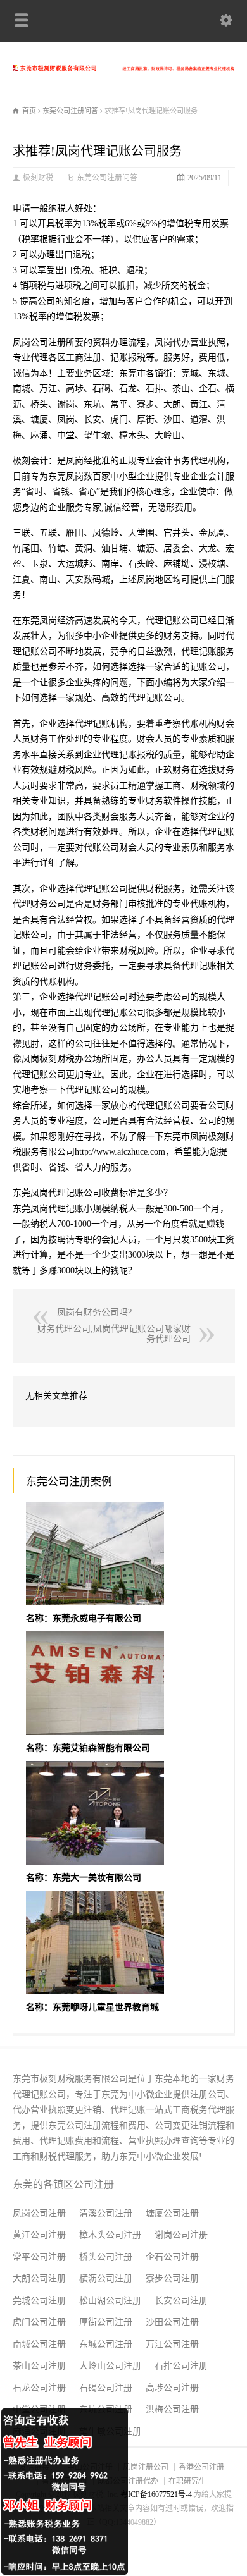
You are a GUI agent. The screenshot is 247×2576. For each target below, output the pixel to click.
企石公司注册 (172, 2257)
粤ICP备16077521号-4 (156, 2494)
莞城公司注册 (39, 2301)
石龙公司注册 (39, 2388)
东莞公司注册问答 (107, 178)
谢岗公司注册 (181, 2235)
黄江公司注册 (39, 2235)
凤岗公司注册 (39, 2213)
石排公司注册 (181, 2366)
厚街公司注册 (106, 2322)
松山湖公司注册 (110, 2301)
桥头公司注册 (106, 2257)
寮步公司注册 (172, 2279)
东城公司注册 (106, 2344)
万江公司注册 (172, 2344)
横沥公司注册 (106, 2279)
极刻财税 (38, 178)
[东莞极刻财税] (123, 68)
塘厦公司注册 (172, 2213)
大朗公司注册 (39, 2279)
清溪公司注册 (106, 2213)
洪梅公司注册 (172, 2409)
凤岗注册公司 (146, 2467)
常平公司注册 (39, 2257)
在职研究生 (187, 2481)
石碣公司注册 (106, 2388)
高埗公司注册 (172, 2388)
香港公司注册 (201, 2467)
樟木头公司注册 (110, 2235)
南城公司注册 (39, 2344)
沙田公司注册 (172, 2322)
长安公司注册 (181, 2301)
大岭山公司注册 (110, 2366)
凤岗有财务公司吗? (94, 1312)
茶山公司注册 (39, 2366)
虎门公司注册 (39, 2322)
